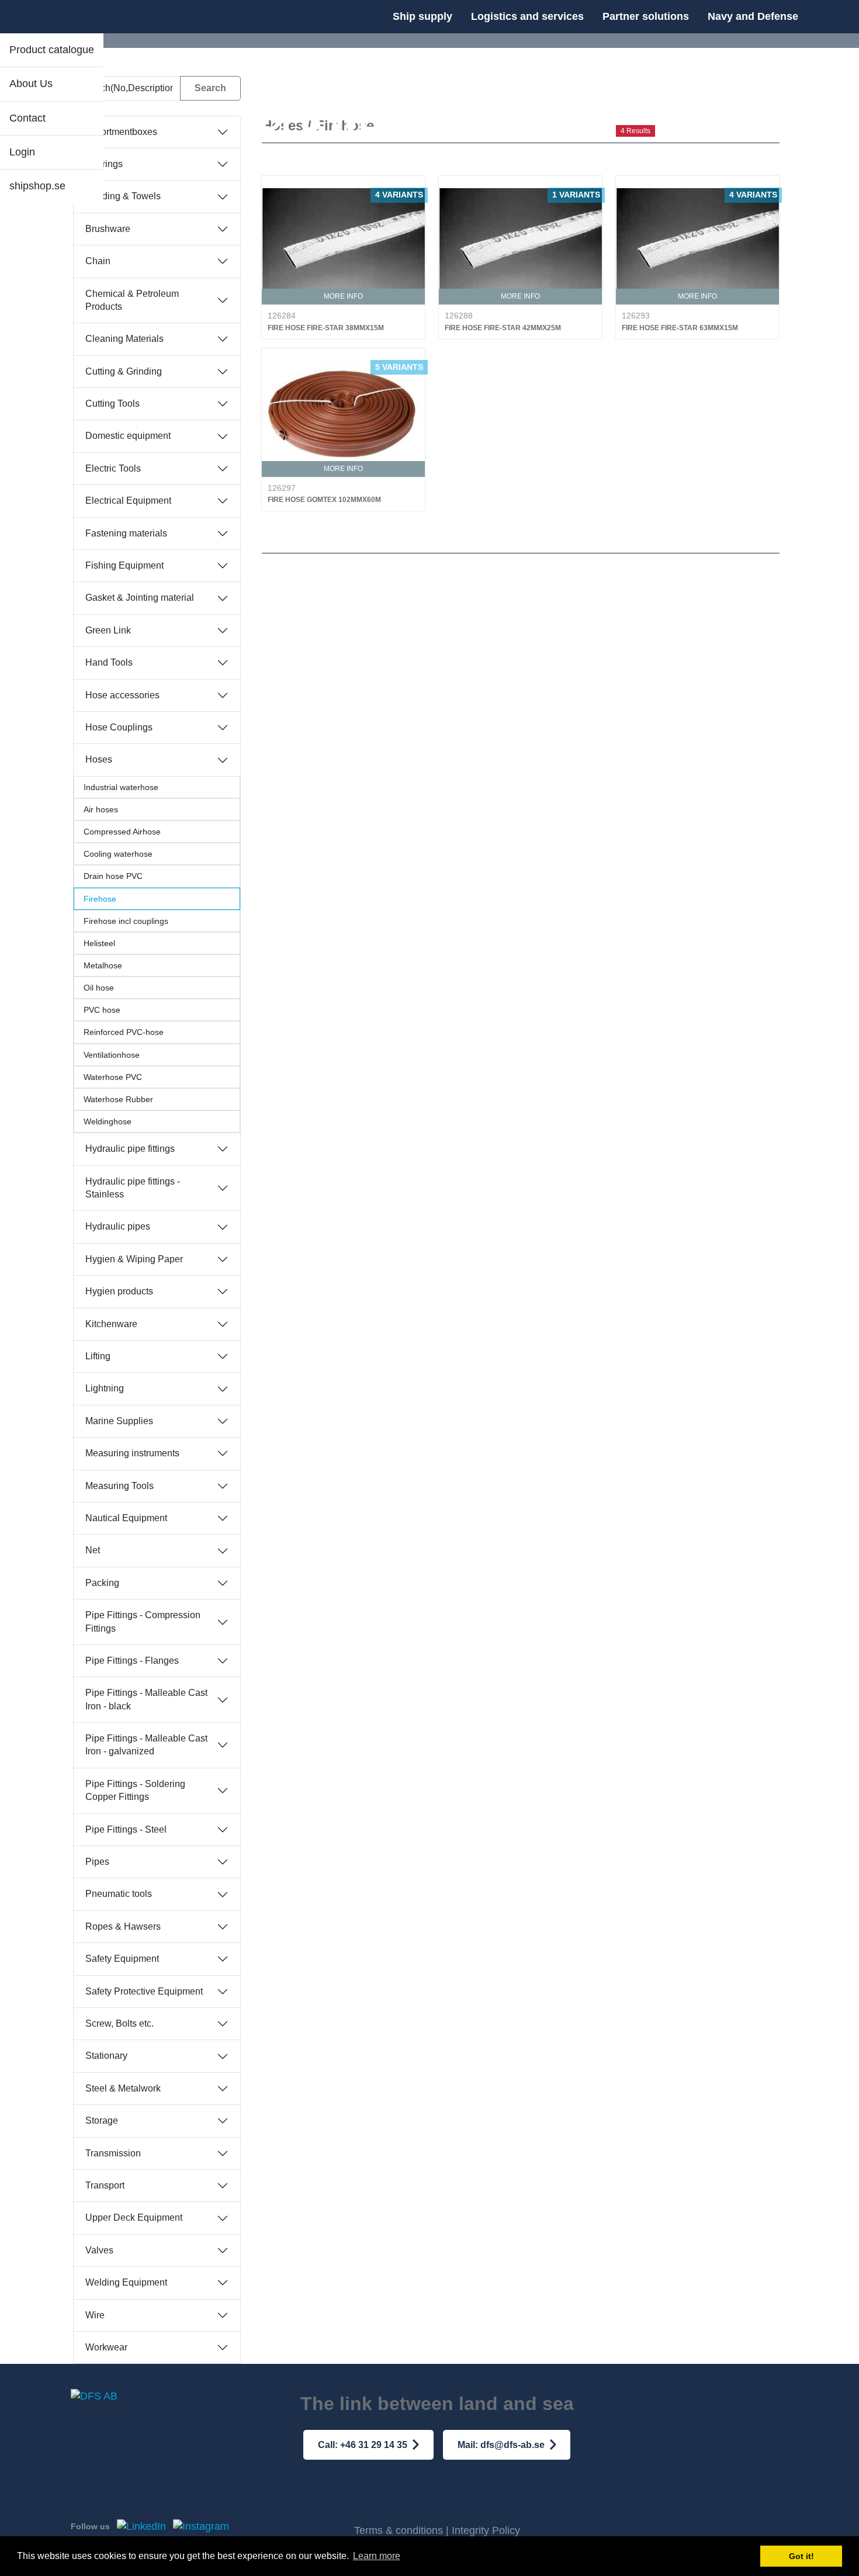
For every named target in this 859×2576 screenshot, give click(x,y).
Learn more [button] (377, 2556)
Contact (27, 118)
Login (22, 152)
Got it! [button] (801, 2556)
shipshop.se (37, 186)
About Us (31, 84)
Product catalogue (52, 50)
